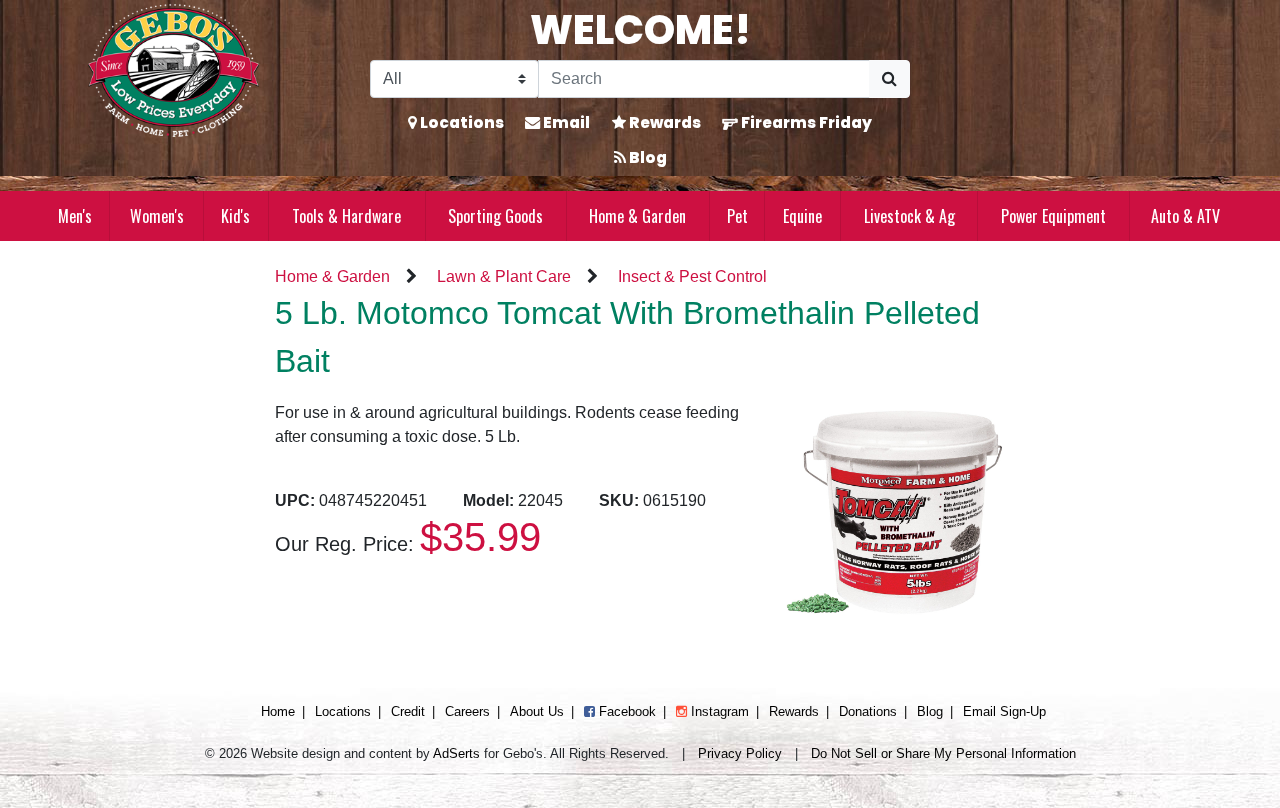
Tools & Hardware (346, 216)
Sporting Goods (495, 216)
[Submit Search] (889, 79)
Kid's (235, 216)
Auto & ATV (1185, 216)
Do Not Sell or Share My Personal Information (943, 753)
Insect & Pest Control (692, 276)
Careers (467, 711)
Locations (460, 122)
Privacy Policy (740, 753)
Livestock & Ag (909, 216)
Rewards (663, 122)
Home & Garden (637, 216)
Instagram (718, 711)
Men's (75, 216)
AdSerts (456, 753)
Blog (646, 157)
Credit (408, 711)
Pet (737, 216)
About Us (537, 711)
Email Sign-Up (1004, 711)
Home (278, 711)
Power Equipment (1053, 216)
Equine (802, 216)
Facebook (625, 711)
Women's (157, 216)
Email (565, 122)
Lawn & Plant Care (504, 276)
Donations (868, 711)
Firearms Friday (805, 122)
